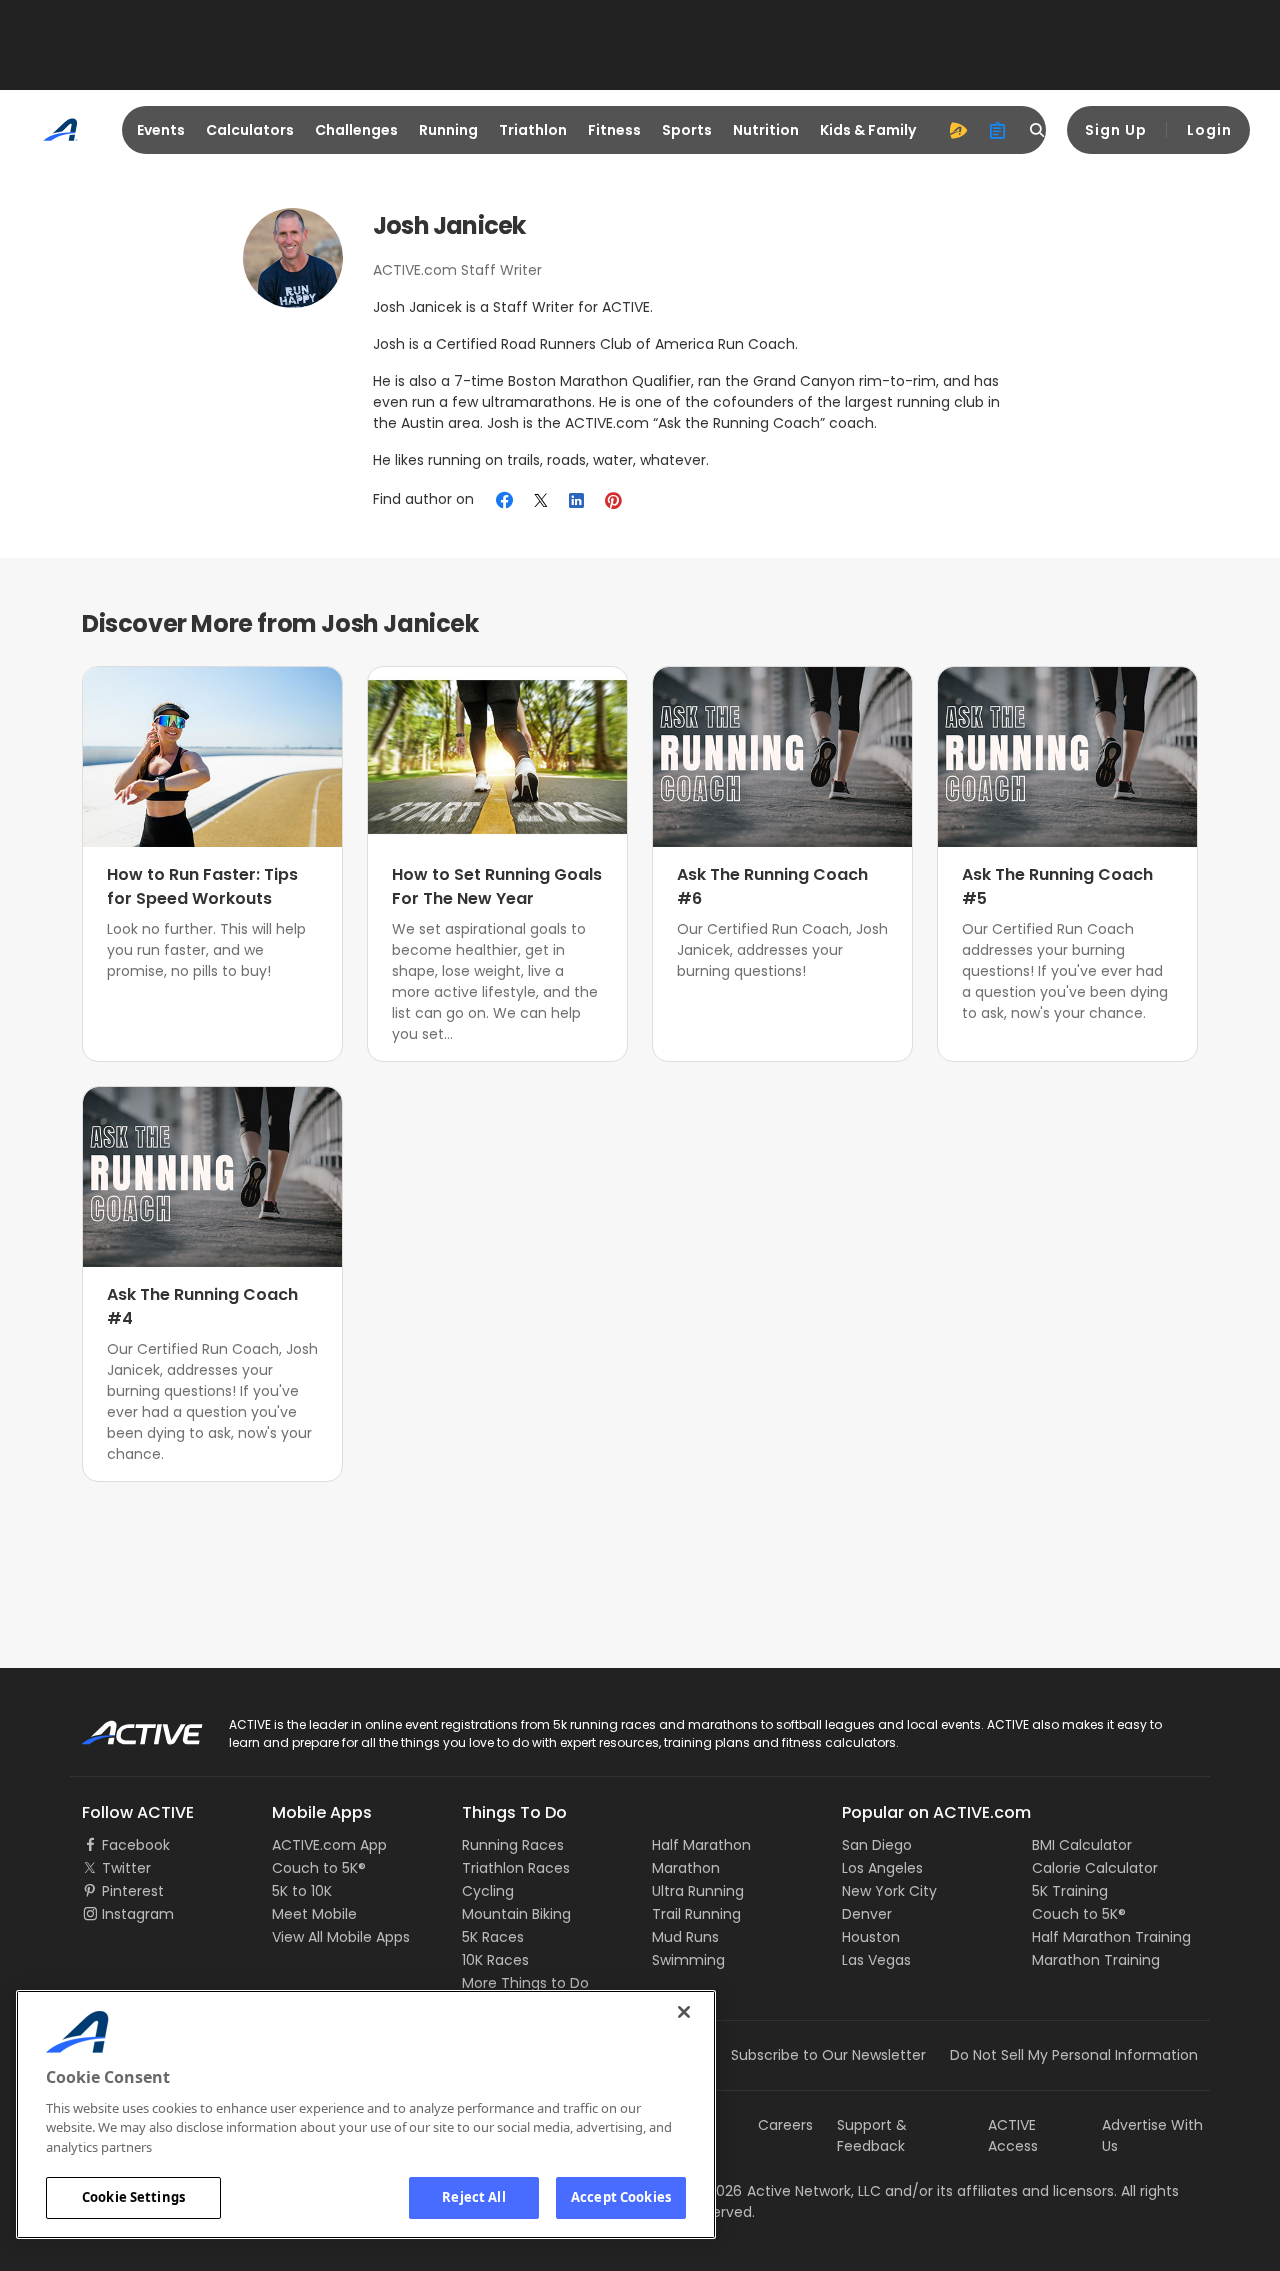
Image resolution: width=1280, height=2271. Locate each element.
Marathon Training (1096, 1960)
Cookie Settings (133, 2197)
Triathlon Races (516, 1868)
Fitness (614, 130)
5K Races (493, 1937)
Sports (687, 130)
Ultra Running (698, 1891)
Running (448, 130)
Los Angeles (882, 1868)
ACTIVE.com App (329, 1845)
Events (161, 130)
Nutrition (766, 130)
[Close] (684, 2012)
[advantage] (958, 130)
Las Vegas (876, 1960)
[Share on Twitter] (541, 500)
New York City (889, 1891)
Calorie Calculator (1095, 1868)
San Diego (877, 1845)
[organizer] (998, 130)
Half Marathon (701, 1845)
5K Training (1070, 1891)
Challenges (356, 130)
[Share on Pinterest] (613, 500)
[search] (1038, 130)
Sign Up (1116, 130)
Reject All (473, 2197)
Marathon (686, 1868)
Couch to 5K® (319, 1868)
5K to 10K (302, 1891)
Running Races (513, 1845)
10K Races (495, 1960)
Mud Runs (685, 1937)
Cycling (488, 1891)
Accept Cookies (621, 2197)
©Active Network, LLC (786, 2191)
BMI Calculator (1082, 1845)
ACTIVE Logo (124, 1726)
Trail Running (696, 1914)
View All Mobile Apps (341, 1937)
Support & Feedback (872, 2135)
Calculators (250, 130)
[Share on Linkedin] (577, 500)
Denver (867, 1914)
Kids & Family (868, 130)
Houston (871, 1937)
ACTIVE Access (1013, 2135)
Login (1209, 130)
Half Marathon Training (1111, 1937)
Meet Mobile (314, 1914)
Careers (785, 2125)
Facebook (136, 1845)
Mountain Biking (516, 1914)
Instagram (138, 1914)
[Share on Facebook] (504, 500)
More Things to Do (525, 1983)
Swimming (688, 1960)
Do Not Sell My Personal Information (1074, 2055)
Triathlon (533, 130)
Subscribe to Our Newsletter (828, 2055)
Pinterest (133, 1891)
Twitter (126, 1868)
